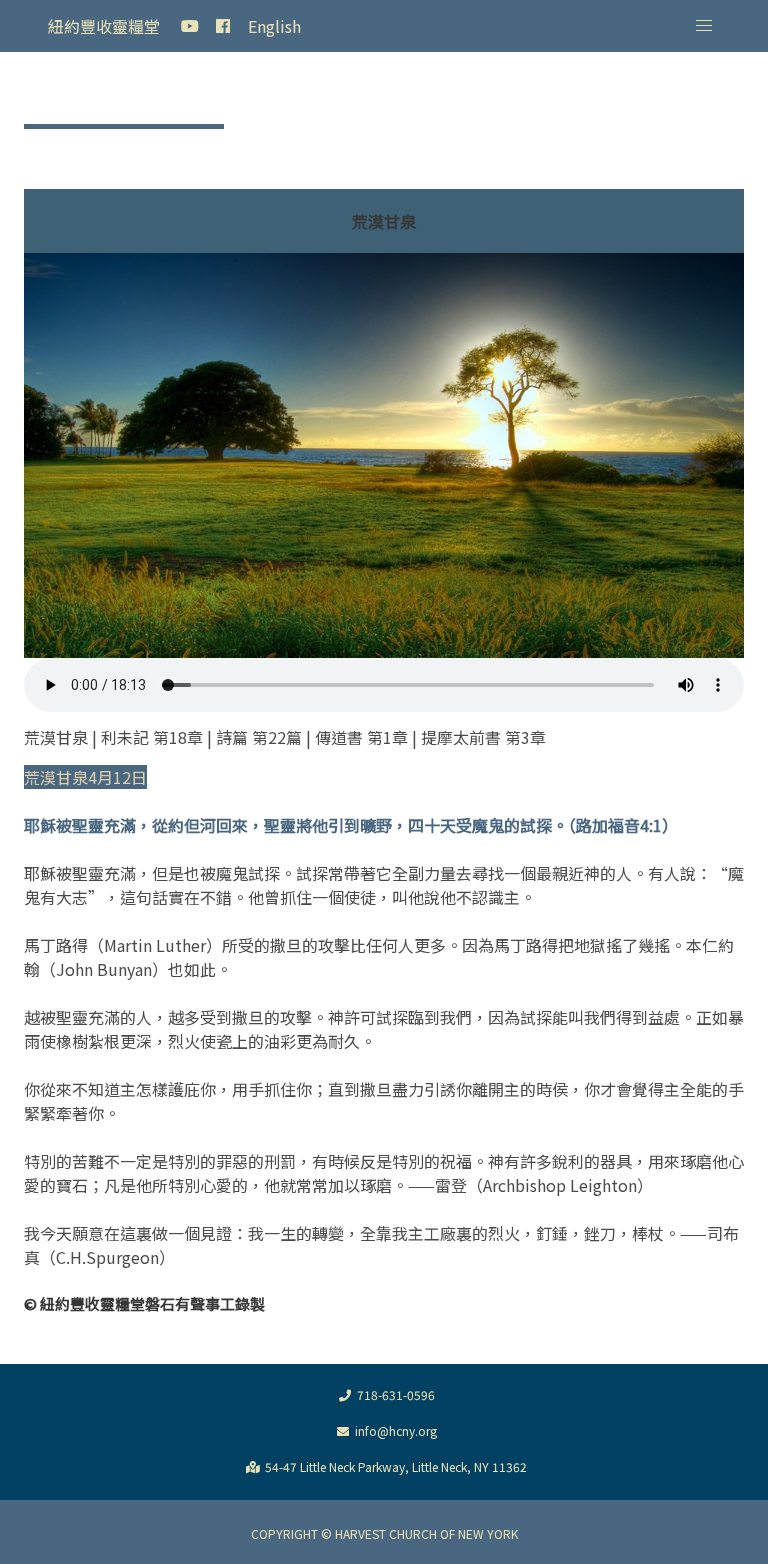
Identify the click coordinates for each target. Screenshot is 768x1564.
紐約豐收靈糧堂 (104, 26)
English (274, 26)
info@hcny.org (396, 1430)
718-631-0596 (396, 1394)
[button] (704, 26)
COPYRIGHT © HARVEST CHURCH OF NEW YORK (384, 1533)
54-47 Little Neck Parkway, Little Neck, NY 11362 (396, 1466)
